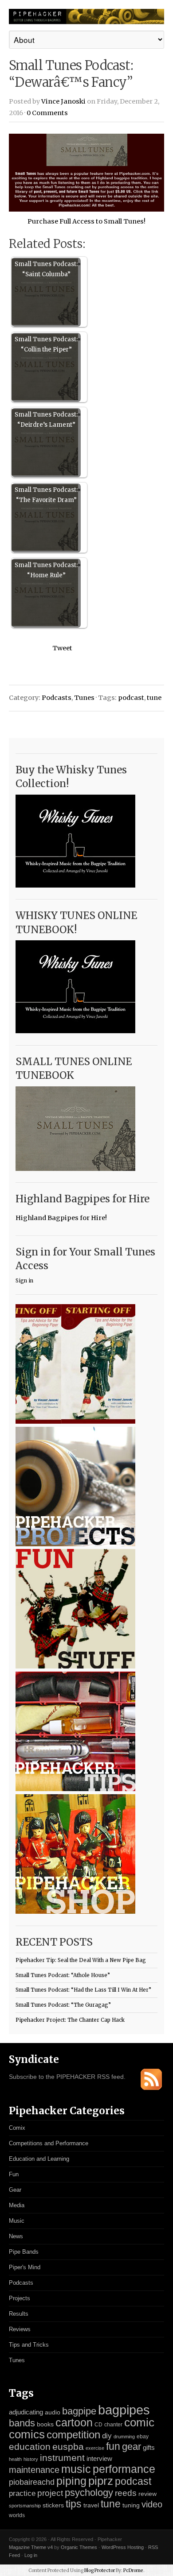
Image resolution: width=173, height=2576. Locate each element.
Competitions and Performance (49, 2143)
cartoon (74, 2422)
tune (154, 698)
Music (17, 2221)
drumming (124, 2437)
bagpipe (79, 2411)
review (147, 2494)
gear (132, 2447)
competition (73, 2435)
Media (17, 2205)
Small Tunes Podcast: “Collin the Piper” (46, 344)
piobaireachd (32, 2482)
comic (139, 2422)
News (16, 2236)
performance (124, 2469)
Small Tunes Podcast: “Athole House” (63, 1975)
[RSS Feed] (151, 2088)
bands (22, 2423)
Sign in (24, 1281)
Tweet (62, 648)
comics (27, 2434)
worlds (17, 2515)
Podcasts (57, 698)
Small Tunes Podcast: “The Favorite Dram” (46, 495)
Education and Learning (39, 2159)
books (45, 2424)
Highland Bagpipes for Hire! (61, 1218)
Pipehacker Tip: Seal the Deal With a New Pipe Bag (81, 1960)
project (50, 2493)
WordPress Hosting (123, 2547)
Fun (14, 2174)
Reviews (20, 2329)
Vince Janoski (63, 101)
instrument (62, 2458)
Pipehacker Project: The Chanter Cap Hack (70, 2020)
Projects (20, 2298)
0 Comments (47, 113)
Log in (31, 2555)
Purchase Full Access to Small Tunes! (86, 221)
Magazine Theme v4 (31, 2547)
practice (22, 2493)
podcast (131, 698)
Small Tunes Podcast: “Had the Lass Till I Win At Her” (83, 1990)
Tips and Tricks (29, 2345)
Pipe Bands (24, 2252)
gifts (149, 2447)
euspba (68, 2447)
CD (98, 2425)
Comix (17, 2128)
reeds (126, 2493)
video (152, 2504)
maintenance (34, 2470)
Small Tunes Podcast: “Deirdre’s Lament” (46, 420)
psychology (89, 2493)
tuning (131, 2505)
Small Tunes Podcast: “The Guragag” (63, 2005)
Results (19, 2314)
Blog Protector (100, 2570)
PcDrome (133, 2570)
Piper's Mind (25, 2267)
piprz (101, 2481)
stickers (53, 2505)
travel (91, 2505)
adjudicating (26, 2412)
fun (113, 2446)
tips (74, 2504)
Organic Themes (79, 2547)
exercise (95, 2448)
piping (71, 2481)
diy (107, 2436)
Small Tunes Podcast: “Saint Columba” (46, 269)
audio (53, 2412)
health (15, 2459)
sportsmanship (25, 2506)
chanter (113, 2425)
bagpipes (124, 2410)
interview (99, 2459)
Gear (15, 2190)
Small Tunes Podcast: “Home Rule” (46, 570)
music (76, 2469)
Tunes (84, 698)
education (30, 2447)
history (31, 2459)
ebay (143, 2437)
